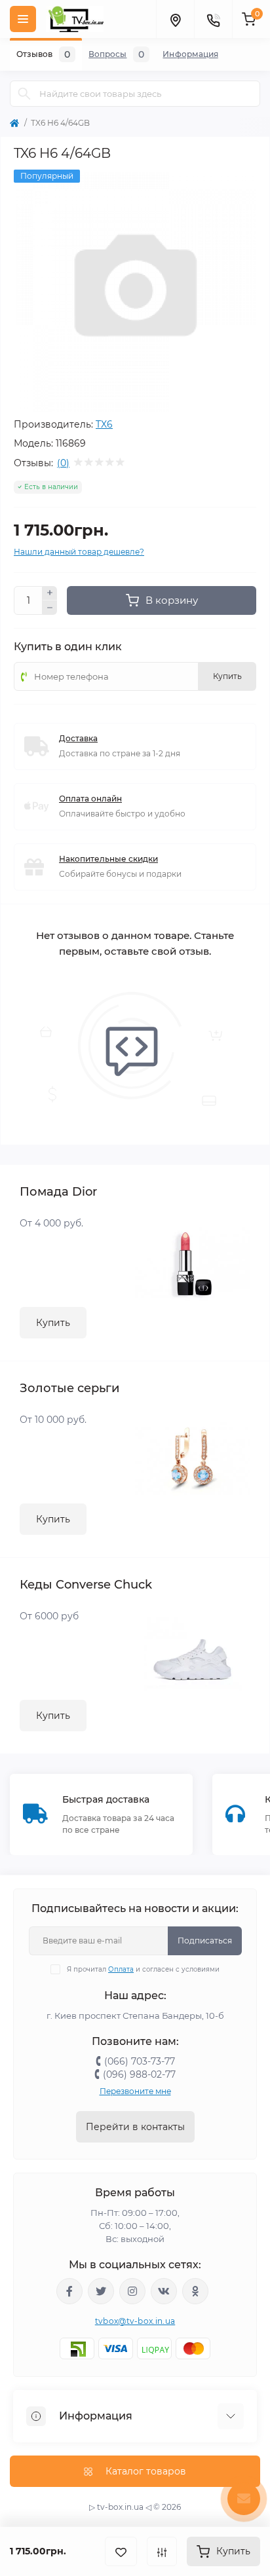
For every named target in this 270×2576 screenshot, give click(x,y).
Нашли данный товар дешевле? (79, 552)
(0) (63, 463)
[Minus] (50, 608)
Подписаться (205, 1941)
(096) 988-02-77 (139, 2074)
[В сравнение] (162, 2551)
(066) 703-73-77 (140, 2061)
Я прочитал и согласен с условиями (143, 1969)
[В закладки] (121, 2551)
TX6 (104, 424)
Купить (53, 1323)
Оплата (121, 1969)
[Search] (24, 94)
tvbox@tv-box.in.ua (135, 2321)
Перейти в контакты (135, 2127)
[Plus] (50, 593)
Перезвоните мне (135, 2091)
